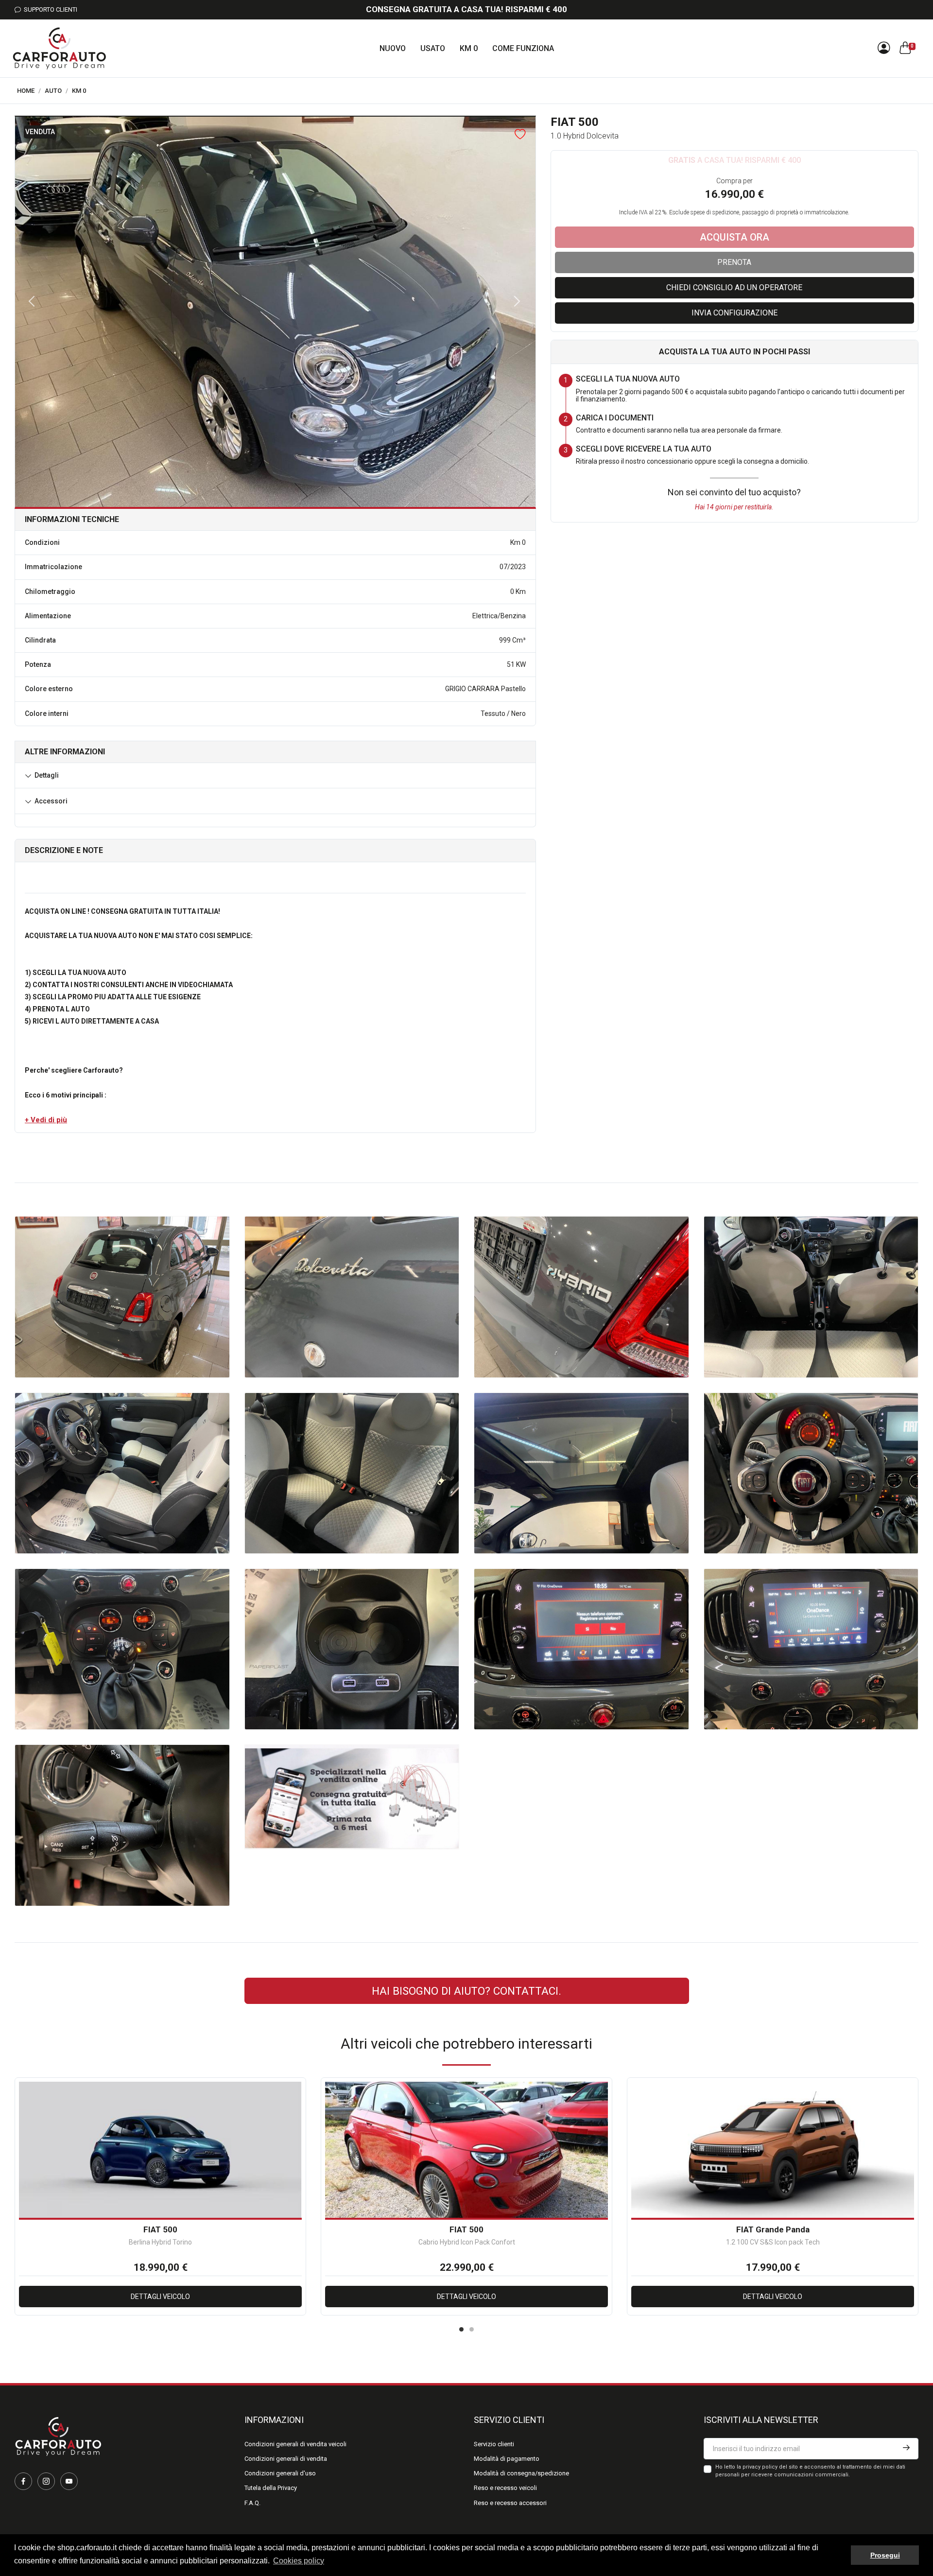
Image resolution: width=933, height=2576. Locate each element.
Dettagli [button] (47, 775)
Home (26, 91)
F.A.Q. (252, 2503)
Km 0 (79, 91)
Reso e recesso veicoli (505, 2488)
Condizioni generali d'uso (280, 2473)
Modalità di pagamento (507, 2459)
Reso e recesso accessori (510, 2503)
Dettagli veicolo (160, 2297)
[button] (46, 1120)
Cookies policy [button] (299, 2561)
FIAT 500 (160, 2229)
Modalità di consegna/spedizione (521, 2473)
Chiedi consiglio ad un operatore (734, 287)
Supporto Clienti (49, 9)
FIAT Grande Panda (773, 2229)
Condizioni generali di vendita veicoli (295, 2444)
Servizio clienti (494, 2444)
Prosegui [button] (885, 2555)
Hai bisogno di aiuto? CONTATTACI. (466, 1991)
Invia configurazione (734, 313)
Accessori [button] (51, 801)
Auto (53, 91)
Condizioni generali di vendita (286, 2459)
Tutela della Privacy (271, 2488)
